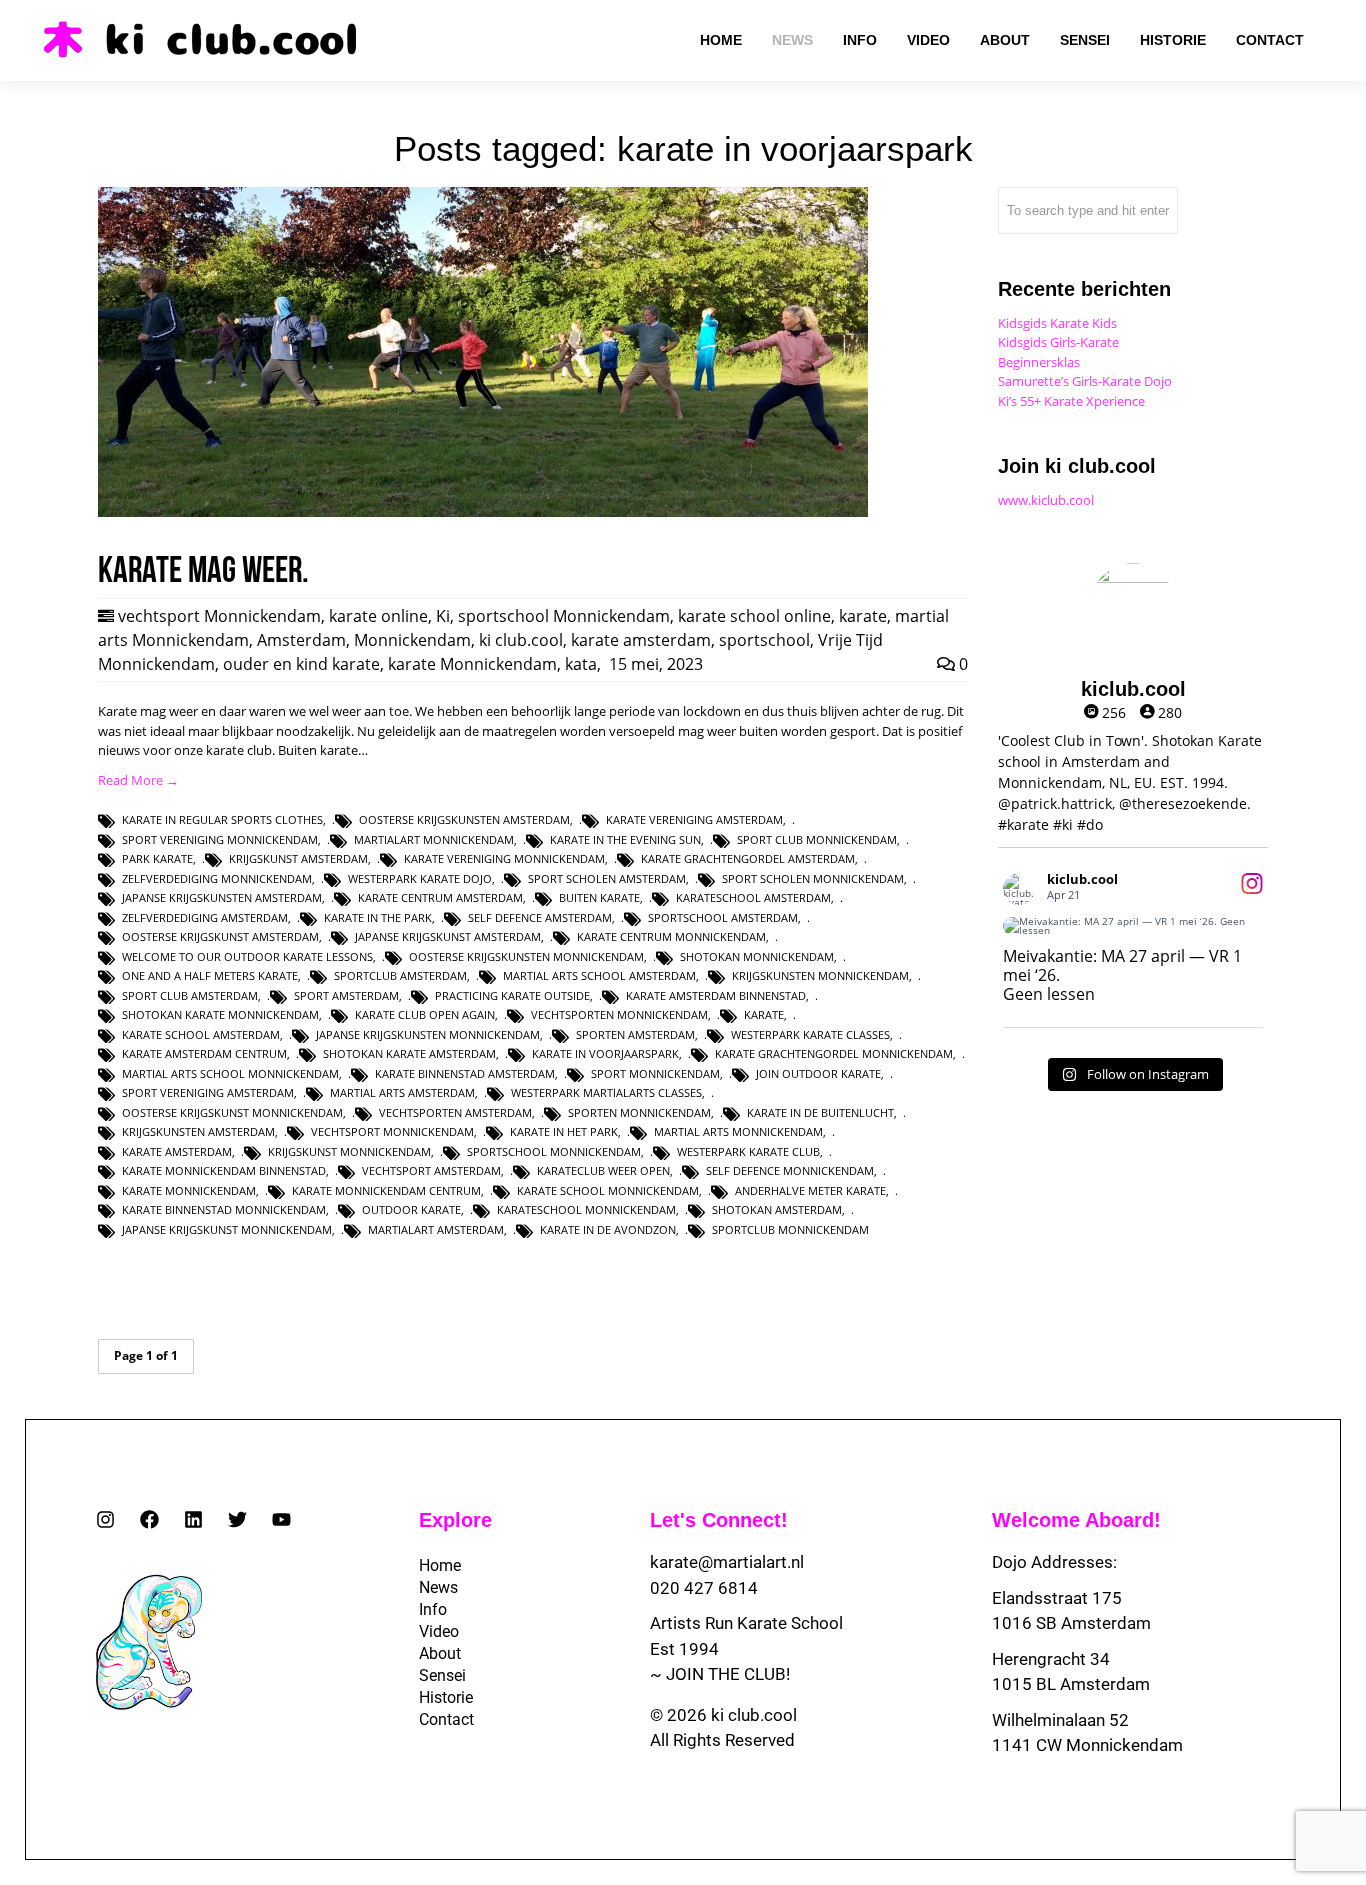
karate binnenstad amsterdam (465, 1073)
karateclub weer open (603, 1170)
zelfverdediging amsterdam (205, 917)
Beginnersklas (1039, 362)
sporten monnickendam (639, 1112)
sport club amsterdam (190, 995)
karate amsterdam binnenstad (716, 995)
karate (863, 616)
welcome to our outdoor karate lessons (247, 956)
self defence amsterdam (540, 917)
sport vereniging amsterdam (208, 1092)
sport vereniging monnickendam (220, 839)
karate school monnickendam (608, 1190)
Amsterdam (301, 640)
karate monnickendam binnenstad (224, 1170)
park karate (157, 858)
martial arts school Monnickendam (230, 1073)
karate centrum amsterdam (440, 897)
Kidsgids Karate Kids (1057, 323)
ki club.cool (521, 640)
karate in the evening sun (625, 839)
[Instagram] (105, 1519)
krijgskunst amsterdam (298, 858)
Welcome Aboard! (1076, 1520)
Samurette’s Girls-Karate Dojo (1085, 381)
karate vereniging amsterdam (694, 819)
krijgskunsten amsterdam (198, 1131)
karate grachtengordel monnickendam (834, 1053)
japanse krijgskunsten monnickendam (428, 1034)
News (438, 1587)
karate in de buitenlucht (820, 1112)
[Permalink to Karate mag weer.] (483, 512)
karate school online (754, 616)
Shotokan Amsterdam (777, 1209)
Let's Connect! (719, 1520)
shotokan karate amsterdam (409, 1053)
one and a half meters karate (210, 975)
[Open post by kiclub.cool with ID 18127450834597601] (1133, 926)
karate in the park (378, 917)
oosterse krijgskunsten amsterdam (464, 819)
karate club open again (425, 1014)
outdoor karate (411, 1209)
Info (433, 1609)
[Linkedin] (193, 1519)
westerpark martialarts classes (606, 1092)
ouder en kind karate (301, 664)
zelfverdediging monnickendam (217, 878)
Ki (443, 616)
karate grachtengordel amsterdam (748, 858)
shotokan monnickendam (757, 956)
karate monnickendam (189, 1190)
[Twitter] (237, 1519)
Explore (455, 1520)
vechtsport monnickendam (392, 1131)
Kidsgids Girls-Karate (1058, 342)
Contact (446, 1719)
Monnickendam (412, 640)
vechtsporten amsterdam (455, 1112)
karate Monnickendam (472, 664)
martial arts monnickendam (738, 1131)
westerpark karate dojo (420, 878)
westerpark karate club (748, 1151)
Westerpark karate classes (810, 1034)
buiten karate (599, 897)
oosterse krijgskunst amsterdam (220, 936)
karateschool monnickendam (586, 1209)
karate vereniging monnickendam (504, 858)
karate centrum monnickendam (671, 936)
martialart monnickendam (434, 839)
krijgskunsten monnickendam (820, 975)
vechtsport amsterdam (431, 1170)
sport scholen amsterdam (607, 878)
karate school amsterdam (201, 1034)
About (440, 1653)
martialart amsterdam (436, 1229)
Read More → (138, 780)
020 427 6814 (704, 1588)
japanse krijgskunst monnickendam (227, 1229)
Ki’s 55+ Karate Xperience (1071, 401)
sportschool (764, 640)
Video (439, 1631)
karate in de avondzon (608, 1229)
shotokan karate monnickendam (220, 1014)
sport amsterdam (346, 995)
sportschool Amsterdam (723, 917)
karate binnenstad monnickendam (224, 1209)
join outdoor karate (818, 1073)
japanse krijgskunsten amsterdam (222, 897)
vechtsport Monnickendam (219, 616)
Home (440, 1565)
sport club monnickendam (817, 839)
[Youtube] (281, 1519)
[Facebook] (149, 1519)
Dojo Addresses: (1054, 1562)
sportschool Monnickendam (564, 616)
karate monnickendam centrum (386, 1190)
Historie (446, 1697)
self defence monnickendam (790, 1170)
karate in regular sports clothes (222, 819)
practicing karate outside (512, 995)
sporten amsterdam (635, 1034)
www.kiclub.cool (1046, 500)
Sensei (442, 1675)
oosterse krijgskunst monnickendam (232, 1112)
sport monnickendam (655, 1073)
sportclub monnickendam (790, 1229)
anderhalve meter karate (810, 1190)
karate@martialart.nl (727, 1562)
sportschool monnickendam (554, 1151)
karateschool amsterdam (753, 897)
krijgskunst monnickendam (349, 1151)
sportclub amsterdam (400, 975)
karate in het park (564, 1131)
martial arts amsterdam (402, 1092)
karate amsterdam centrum (204, 1053)
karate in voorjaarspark (605, 1053)
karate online (378, 616)
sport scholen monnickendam (813, 878)
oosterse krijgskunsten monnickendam (526, 956)
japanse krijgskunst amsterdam (448, 936)
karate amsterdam (641, 640)
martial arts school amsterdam (599, 975)
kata (581, 664)
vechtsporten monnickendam (619, 1014)
